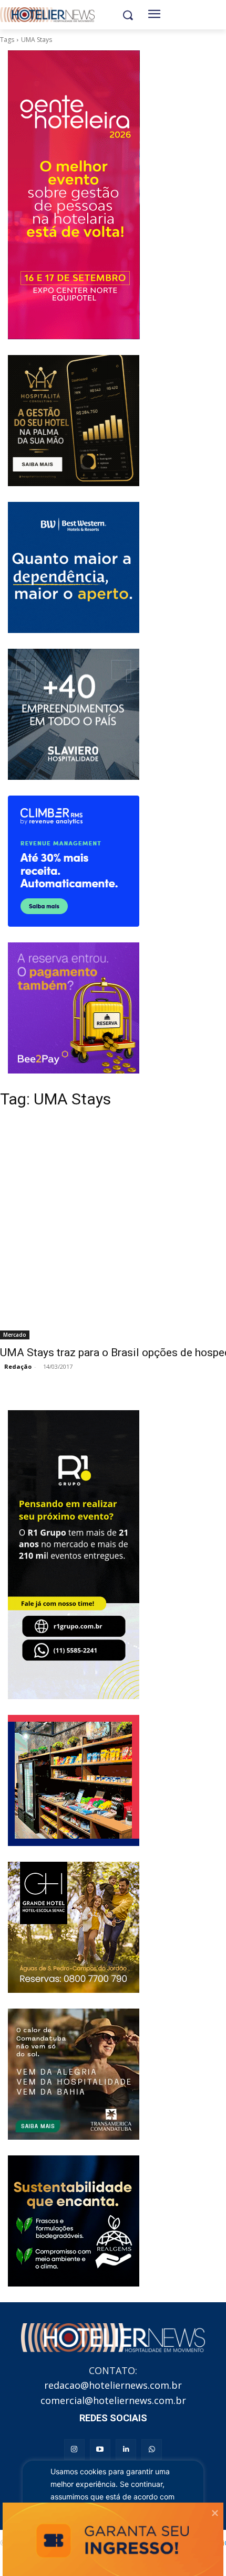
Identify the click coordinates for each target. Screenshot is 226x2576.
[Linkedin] (126, 2449)
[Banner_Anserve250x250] (74, 1780)
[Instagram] (74, 2449)
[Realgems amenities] (74, 2221)
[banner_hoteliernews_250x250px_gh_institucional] (74, 1927)
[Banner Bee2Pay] (74, 1008)
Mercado (15, 1335)
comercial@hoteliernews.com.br (113, 2400)
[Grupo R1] (74, 1555)
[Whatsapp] (152, 2449)
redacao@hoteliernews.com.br (113, 2385)
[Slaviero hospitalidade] (74, 714)
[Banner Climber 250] (74, 861)
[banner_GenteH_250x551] (74, 195)
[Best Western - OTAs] (74, 567)
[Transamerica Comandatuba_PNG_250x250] (74, 2074)
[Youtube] (100, 2449)
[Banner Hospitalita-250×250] (74, 421)
